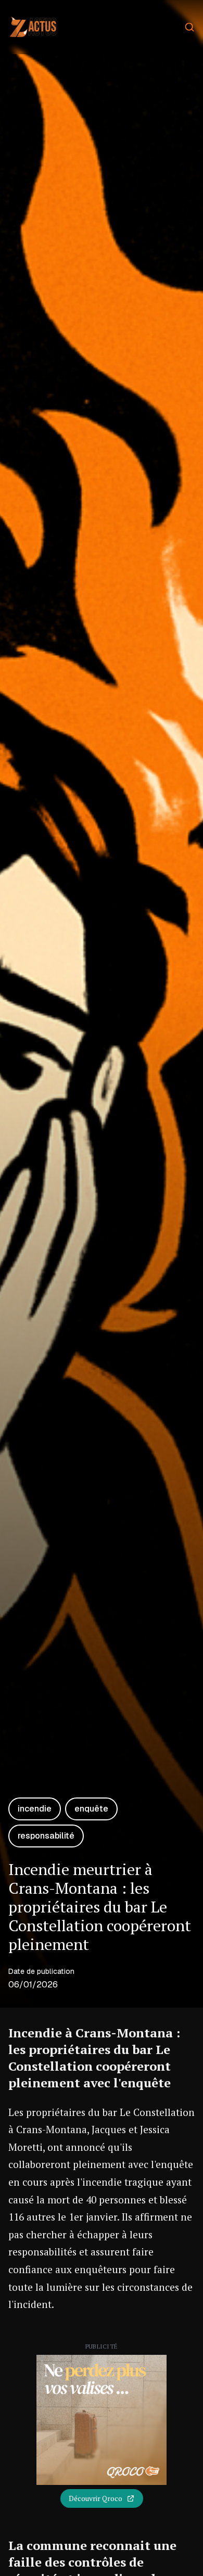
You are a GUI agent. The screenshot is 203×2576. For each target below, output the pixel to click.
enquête (91, 1809)
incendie (35, 1809)
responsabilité (46, 1836)
